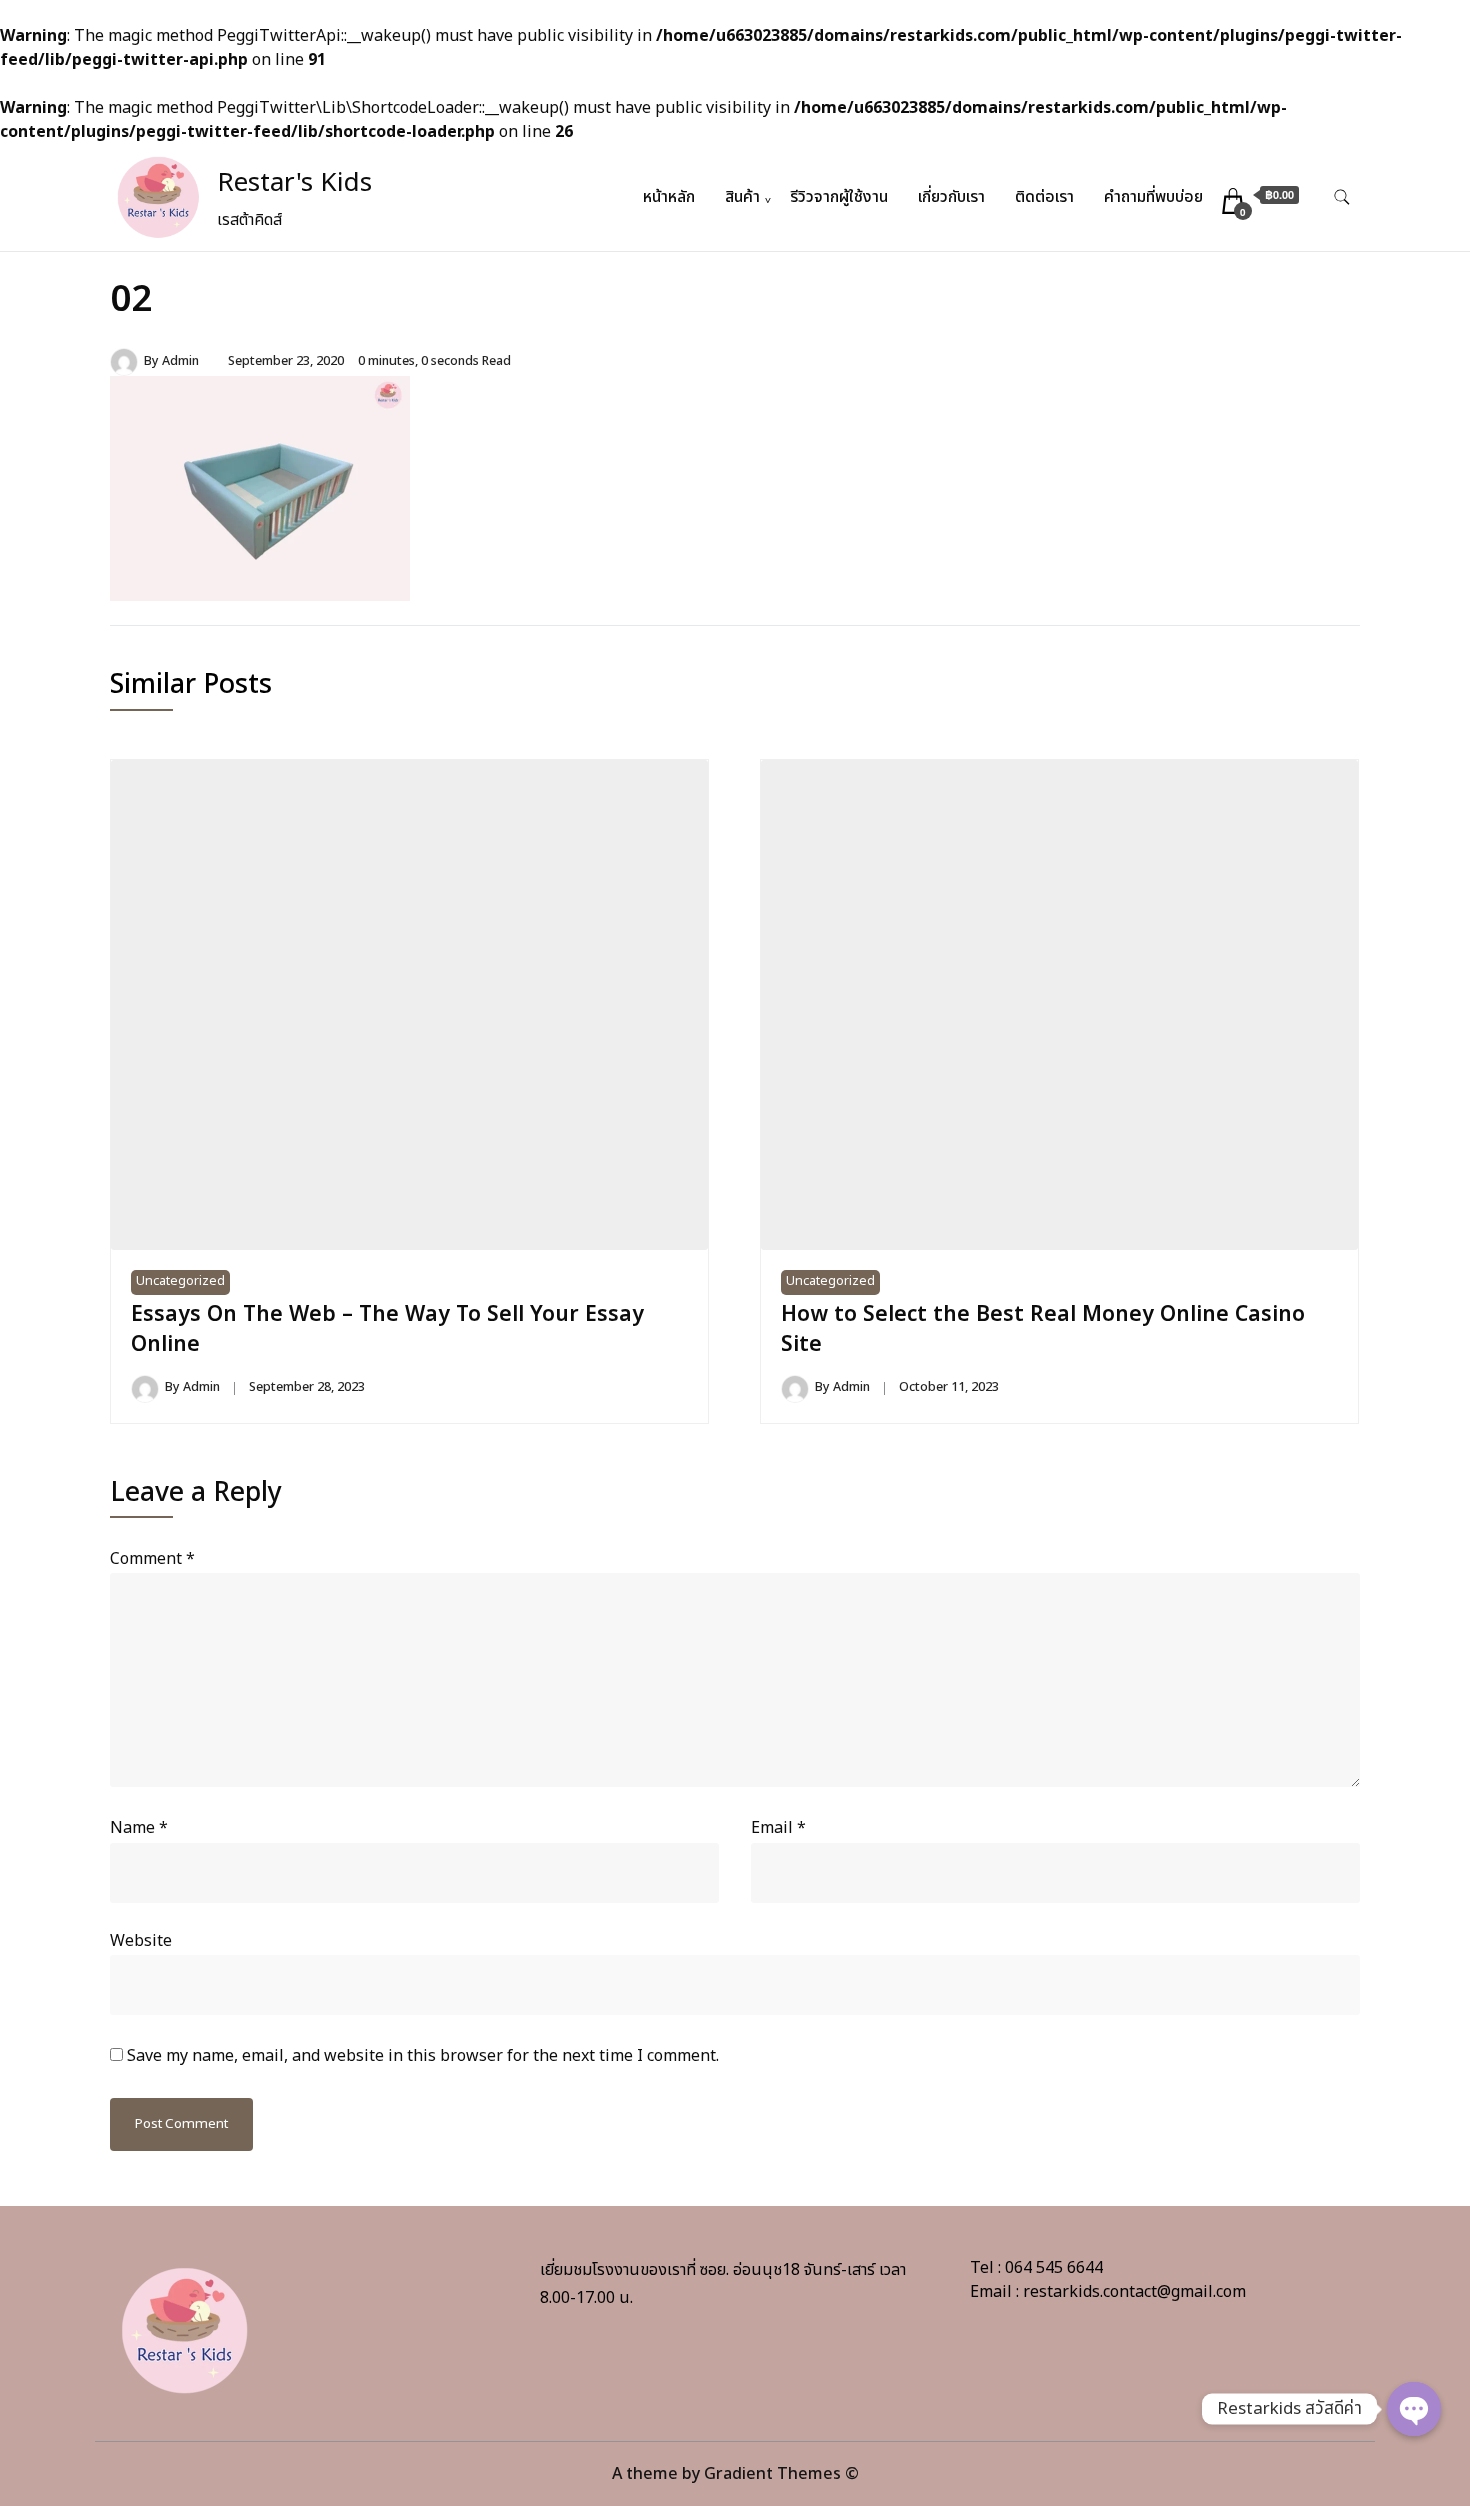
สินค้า (742, 197)
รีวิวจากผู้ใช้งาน (839, 197)
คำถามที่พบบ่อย (1153, 197)
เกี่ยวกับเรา (951, 197)
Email (778, 1828)
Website (141, 1941)
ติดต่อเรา (1044, 197)
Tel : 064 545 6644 (1036, 2268)
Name (139, 1828)
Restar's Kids (294, 183)
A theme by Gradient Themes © (735, 2474)
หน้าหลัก (669, 197)
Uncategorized (180, 1281)
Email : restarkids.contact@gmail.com (1108, 2292)
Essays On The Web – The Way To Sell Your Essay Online (387, 1329)
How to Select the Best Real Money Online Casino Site (1043, 1329)
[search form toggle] (1342, 197)
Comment (152, 1559)
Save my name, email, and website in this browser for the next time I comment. (423, 2056)
